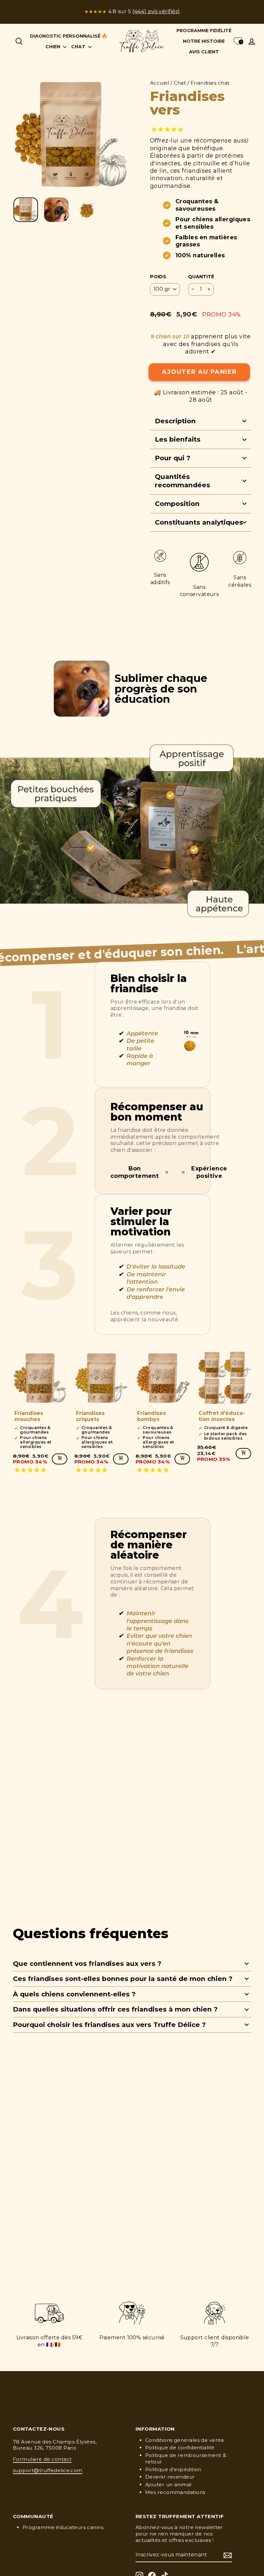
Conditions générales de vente (185, 2440)
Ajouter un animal (168, 2484)
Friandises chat (210, 83)
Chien (53, 47)
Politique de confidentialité (180, 2448)
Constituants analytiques (199, 522)
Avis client (204, 52)
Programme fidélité (204, 31)
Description (175, 421)
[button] (168, 129)
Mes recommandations (175, 2492)
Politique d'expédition (173, 2469)
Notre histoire (204, 41)
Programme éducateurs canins (63, 2527)
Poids (158, 277)
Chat (79, 47)
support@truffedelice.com (48, 2470)
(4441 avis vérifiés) (156, 11)
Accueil (160, 83)
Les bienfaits (178, 439)
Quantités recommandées (183, 481)
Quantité (201, 277)
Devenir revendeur (170, 2477)
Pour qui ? (173, 458)
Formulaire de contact (42, 2459)
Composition (177, 504)
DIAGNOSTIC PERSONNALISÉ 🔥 (69, 36)
